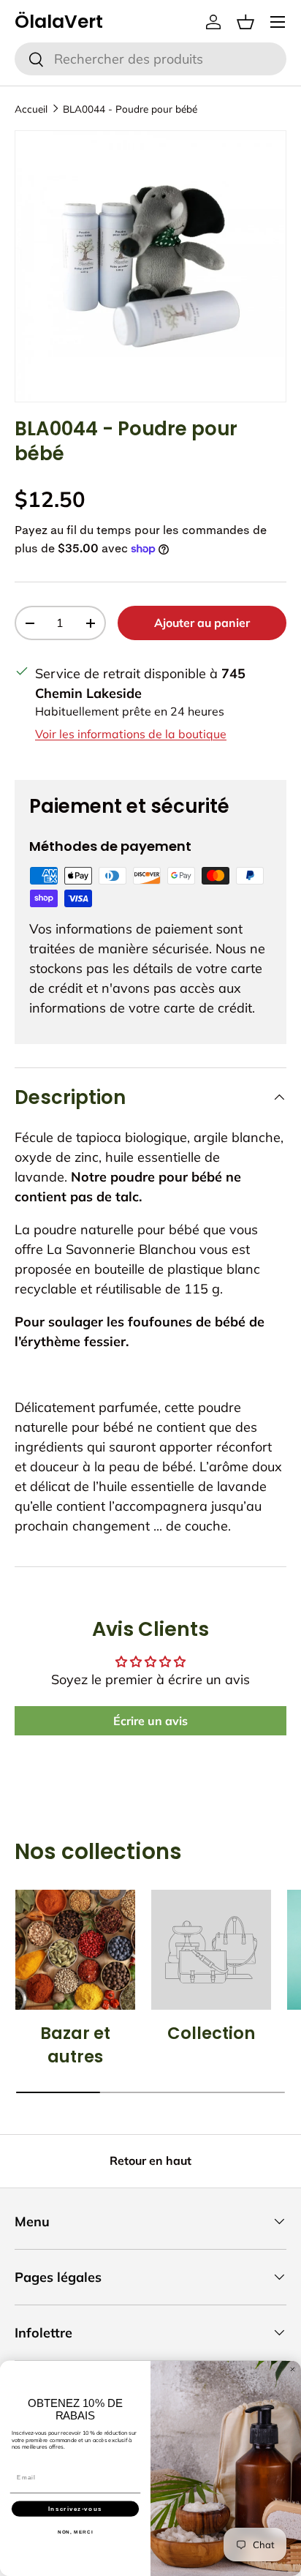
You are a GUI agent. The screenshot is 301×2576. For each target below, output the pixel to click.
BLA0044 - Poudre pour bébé (130, 109)
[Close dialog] (293, 2369)
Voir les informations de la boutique (131, 734)
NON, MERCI (76, 2532)
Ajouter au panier (202, 623)
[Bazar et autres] (75, 1950)
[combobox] (150, 59)
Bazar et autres (75, 2045)
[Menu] (278, 22)
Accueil (31, 109)
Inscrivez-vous (75, 2508)
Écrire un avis (150, 1721)
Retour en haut (150, 2160)
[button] (245, 22)
